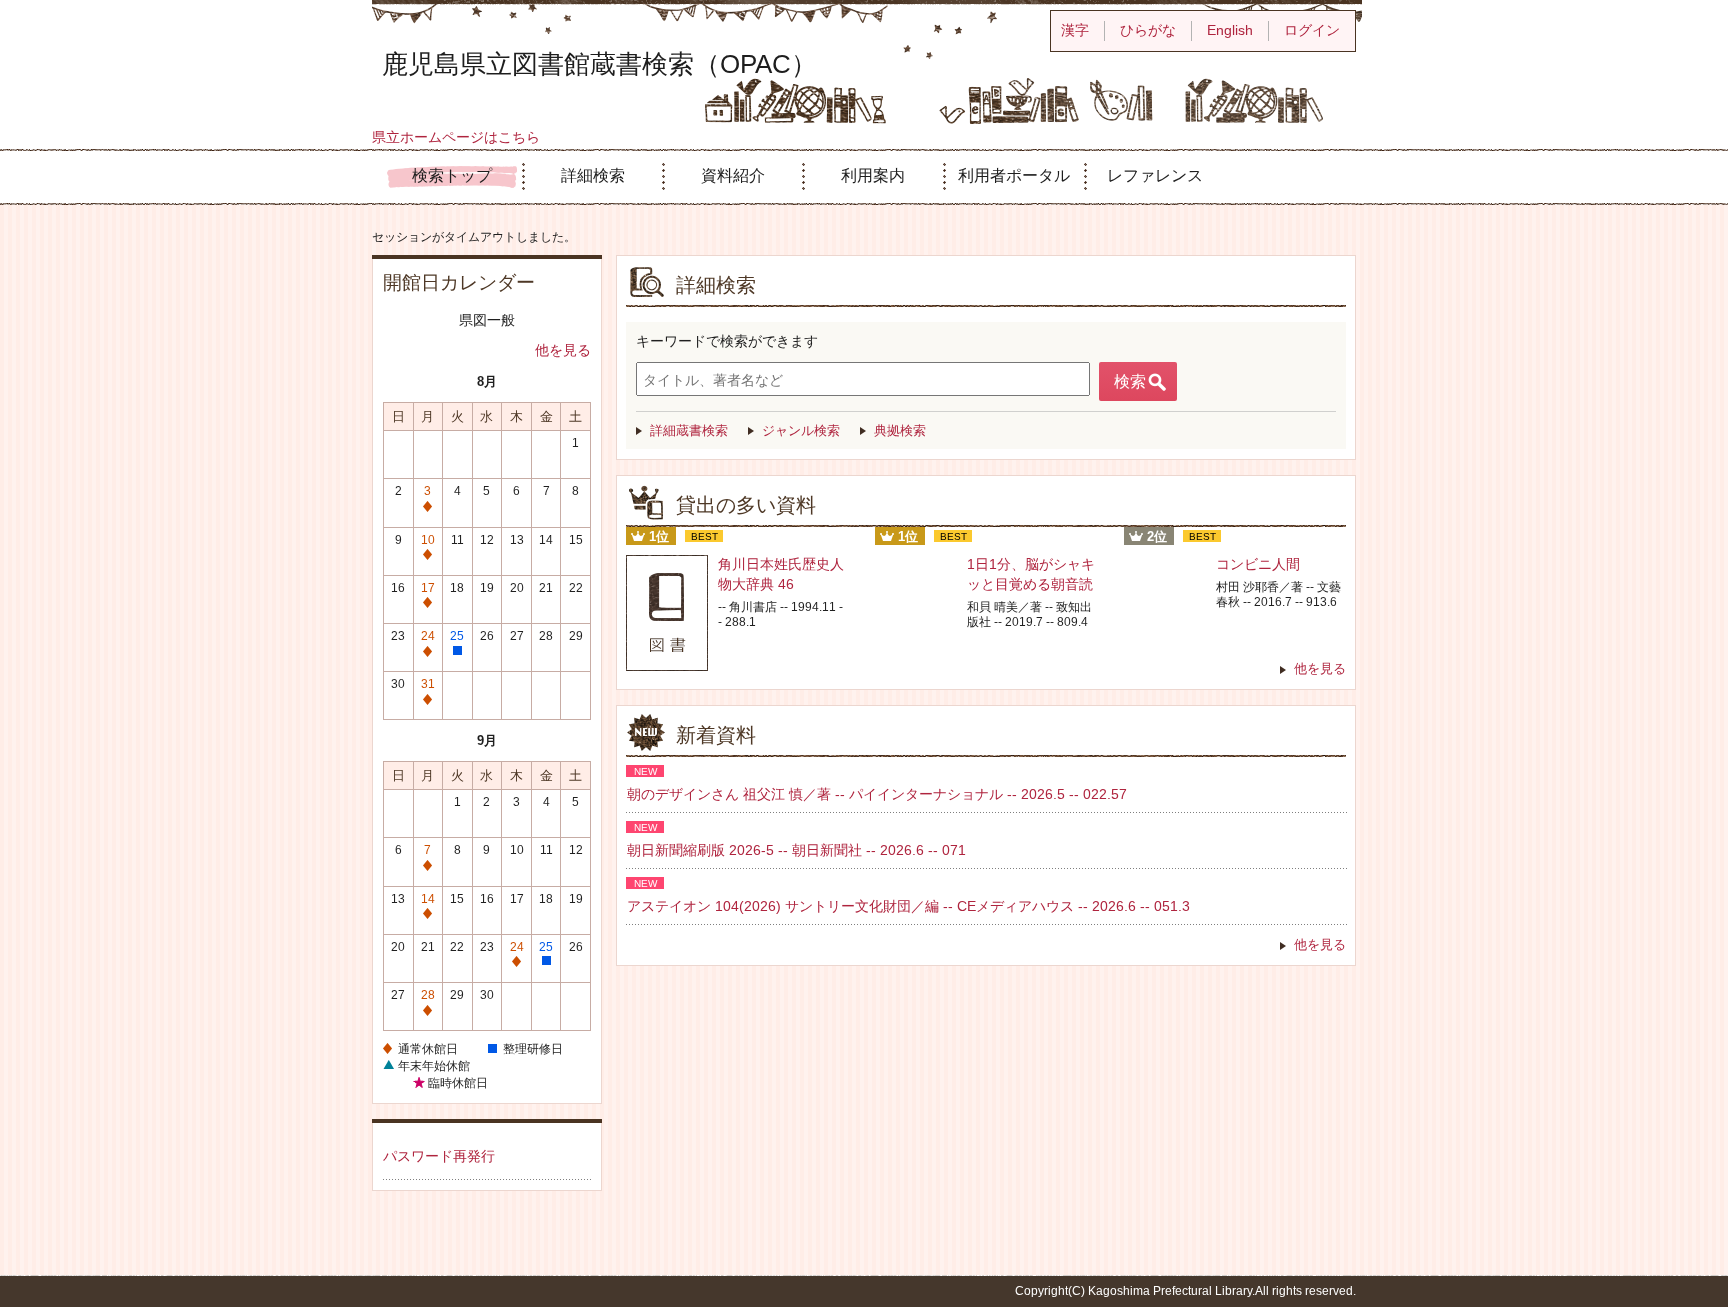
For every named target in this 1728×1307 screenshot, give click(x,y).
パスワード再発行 (439, 1156)
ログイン (1312, 30)
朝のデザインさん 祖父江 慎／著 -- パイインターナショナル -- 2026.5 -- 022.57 (877, 794)
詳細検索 (593, 175)
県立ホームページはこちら (456, 137)
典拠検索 (900, 430)
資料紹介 (733, 175)
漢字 (1075, 30)
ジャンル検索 (801, 430)
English (1230, 30)
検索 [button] (1130, 381)
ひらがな (1148, 30)
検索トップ (452, 175)
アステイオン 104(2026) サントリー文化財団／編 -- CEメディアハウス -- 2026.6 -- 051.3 (908, 906)
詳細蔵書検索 (689, 430)
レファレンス (1155, 175)
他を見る (563, 350)
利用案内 (873, 175)
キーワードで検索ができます (727, 341)
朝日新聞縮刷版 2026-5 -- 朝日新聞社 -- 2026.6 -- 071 (796, 850)
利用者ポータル (1014, 175)
